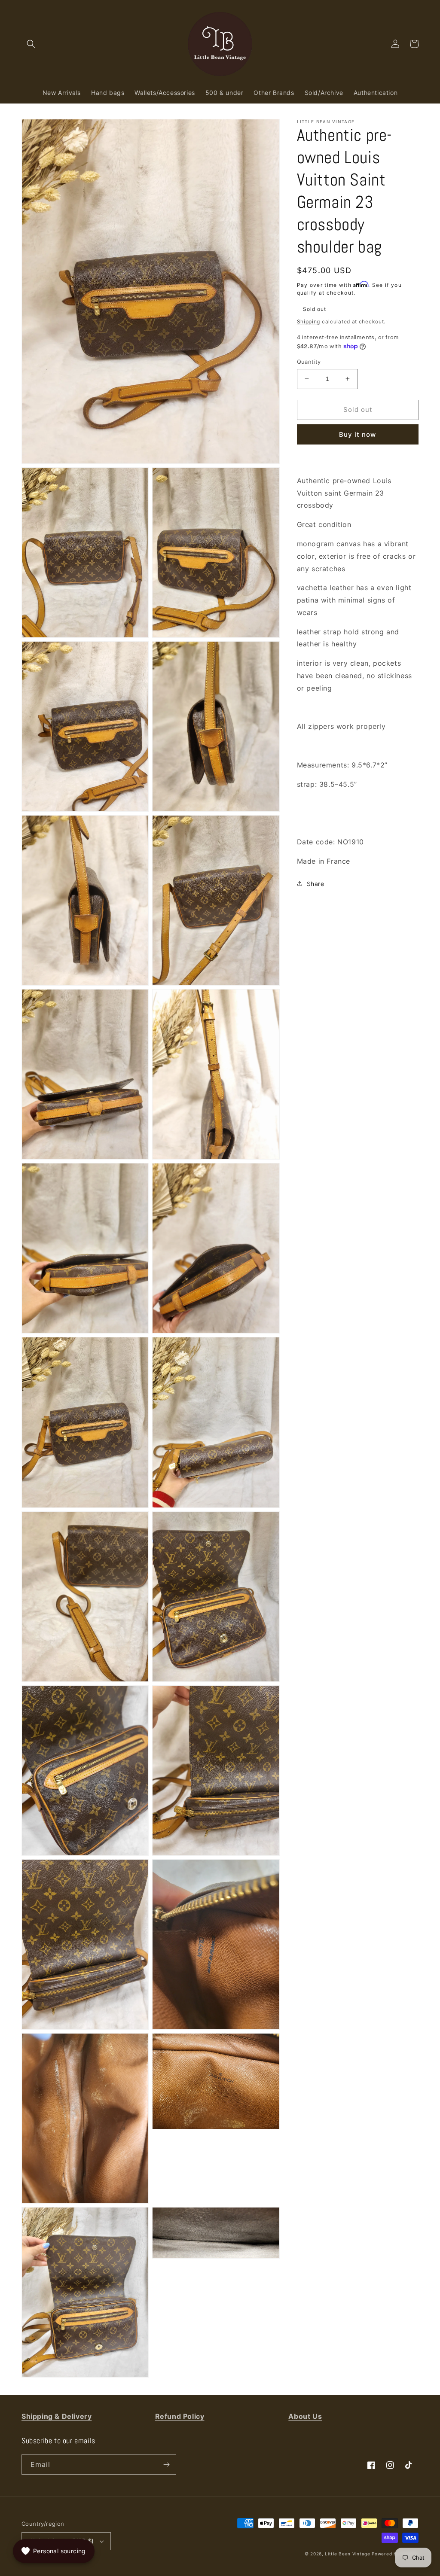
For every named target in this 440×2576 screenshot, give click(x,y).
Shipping (309, 321)
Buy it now (357, 434)
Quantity (309, 362)
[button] (31, 44)
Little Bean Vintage (347, 2554)
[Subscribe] (166, 2465)
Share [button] (316, 884)
